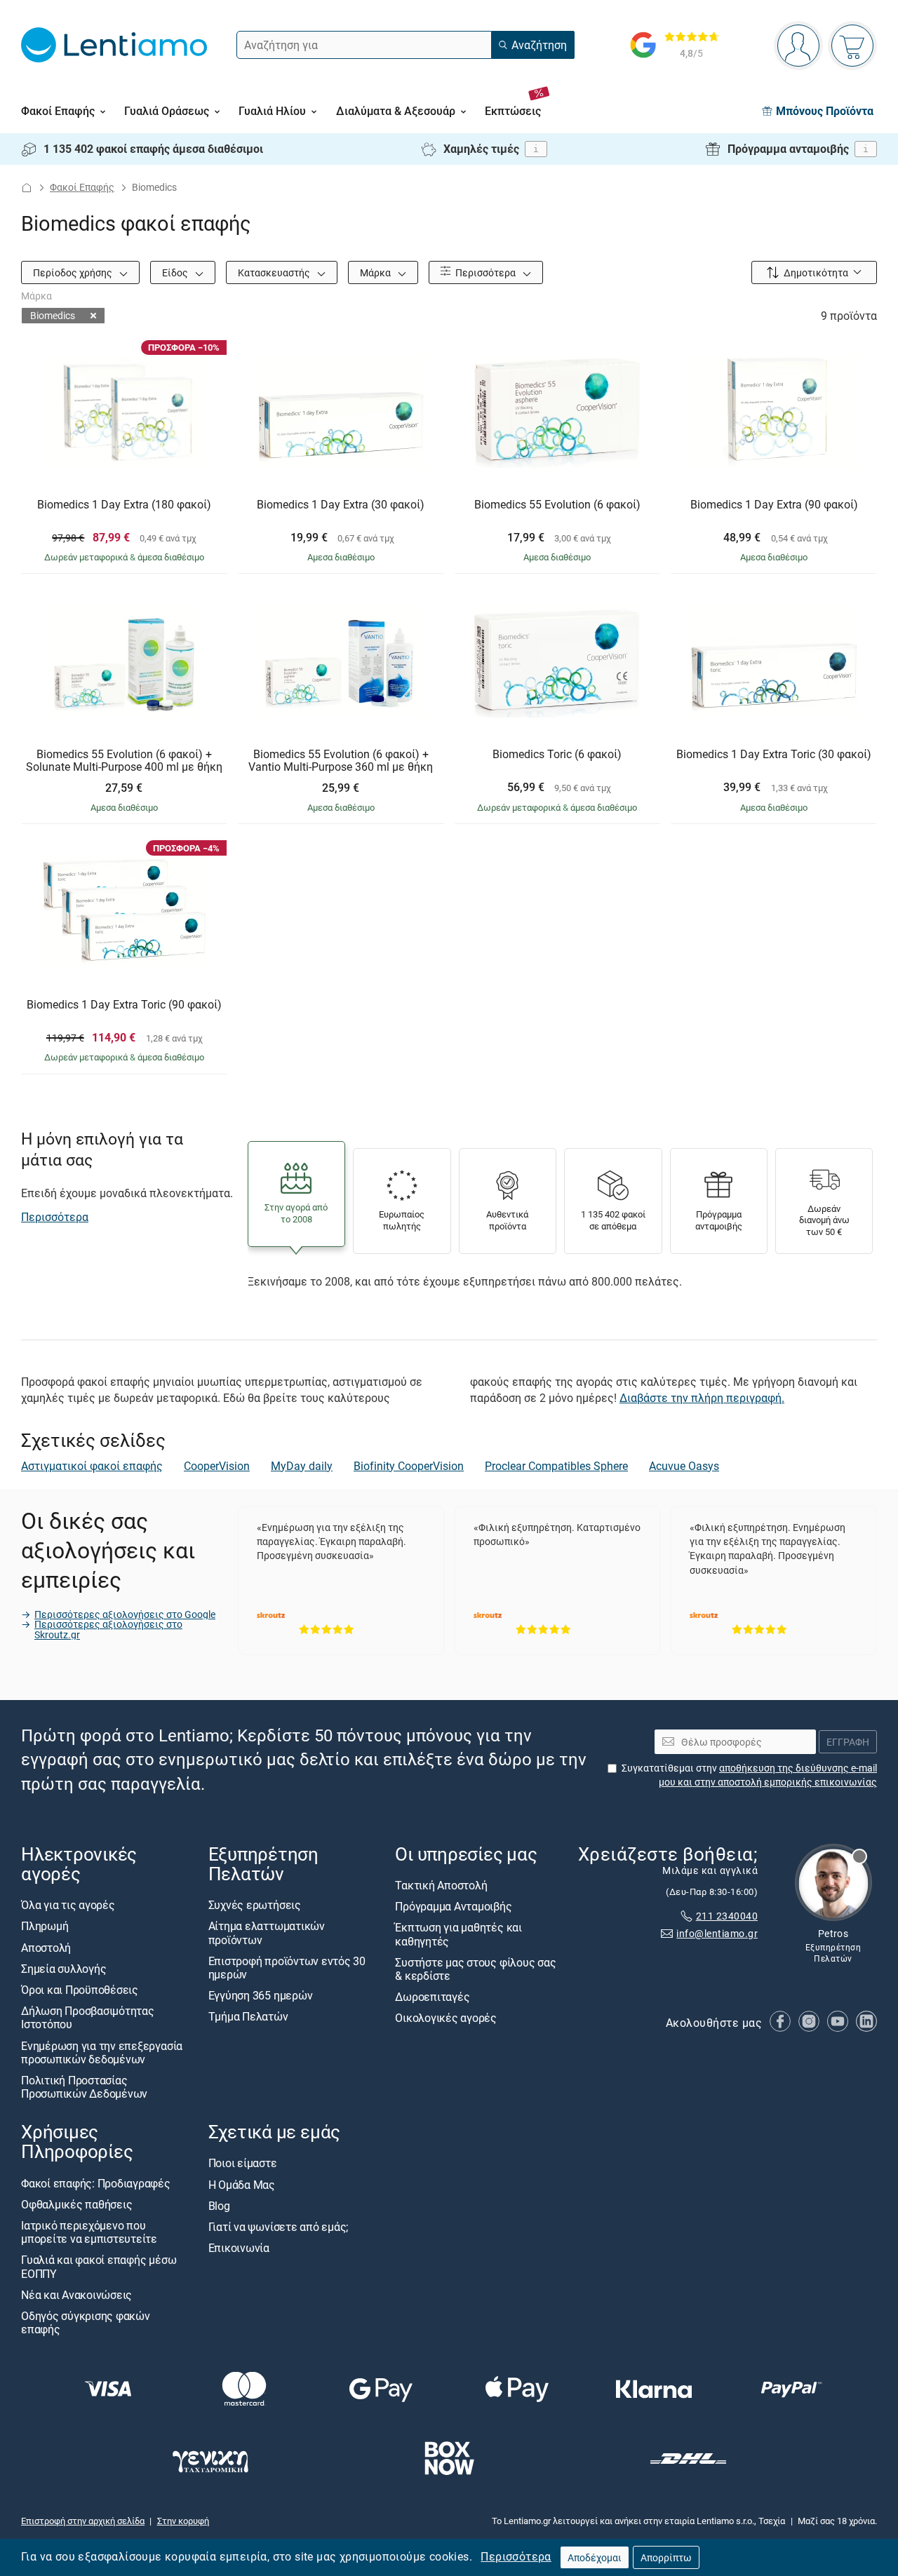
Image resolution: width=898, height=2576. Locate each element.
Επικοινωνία (239, 2248)
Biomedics (53, 315)
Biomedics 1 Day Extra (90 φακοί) (774, 505)
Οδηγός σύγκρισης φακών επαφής (86, 2322)
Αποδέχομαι (595, 2557)
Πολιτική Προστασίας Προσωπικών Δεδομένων (84, 2087)
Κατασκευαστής (275, 272)
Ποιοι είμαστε (243, 2163)
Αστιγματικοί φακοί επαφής (92, 1466)
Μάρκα (376, 272)
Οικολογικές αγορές (446, 2018)
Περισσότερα (516, 2556)
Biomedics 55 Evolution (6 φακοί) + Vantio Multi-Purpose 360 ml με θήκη (341, 761)
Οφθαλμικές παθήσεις (76, 2204)
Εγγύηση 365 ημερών (261, 1995)
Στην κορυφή (183, 2521)
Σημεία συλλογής (63, 1968)
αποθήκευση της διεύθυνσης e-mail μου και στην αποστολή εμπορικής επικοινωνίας (768, 1775)
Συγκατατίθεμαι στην (749, 1775)
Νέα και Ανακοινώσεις (76, 2294)
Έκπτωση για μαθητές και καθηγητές (458, 1934)
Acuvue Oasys (684, 1466)
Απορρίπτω (666, 2557)
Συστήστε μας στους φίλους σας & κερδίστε (475, 1968)
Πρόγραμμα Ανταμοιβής (453, 1906)
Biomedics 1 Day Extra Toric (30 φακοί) (774, 755)
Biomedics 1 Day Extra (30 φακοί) (341, 505)
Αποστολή (46, 1947)
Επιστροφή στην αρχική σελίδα (83, 2521)
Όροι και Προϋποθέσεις (80, 1990)
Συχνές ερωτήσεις (255, 1905)
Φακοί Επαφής (82, 187)
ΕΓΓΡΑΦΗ (848, 1741)
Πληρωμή (45, 1926)
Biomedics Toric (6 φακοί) (557, 755)
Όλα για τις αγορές (68, 1905)
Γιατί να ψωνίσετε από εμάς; (279, 2227)
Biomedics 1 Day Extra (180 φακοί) (124, 505)
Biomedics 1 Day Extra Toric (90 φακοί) (124, 1005)
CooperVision (217, 1466)
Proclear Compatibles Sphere (556, 1466)
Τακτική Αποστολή (441, 1885)
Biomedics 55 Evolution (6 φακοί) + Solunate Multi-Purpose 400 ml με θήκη (124, 761)
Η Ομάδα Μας (242, 2184)
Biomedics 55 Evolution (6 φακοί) (557, 505)
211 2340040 (727, 1916)
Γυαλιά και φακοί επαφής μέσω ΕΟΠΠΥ (99, 2266)
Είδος (176, 272)
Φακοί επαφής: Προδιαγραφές (96, 2183)
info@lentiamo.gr (717, 1933)
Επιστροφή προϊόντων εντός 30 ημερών (287, 1967)
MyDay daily (302, 1466)
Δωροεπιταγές (432, 1997)
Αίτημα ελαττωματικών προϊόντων (267, 1933)
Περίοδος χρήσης (74, 272)
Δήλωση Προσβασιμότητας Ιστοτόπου (88, 2017)
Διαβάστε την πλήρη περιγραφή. (702, 1398)
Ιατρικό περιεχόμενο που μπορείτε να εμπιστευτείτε (89, 2232)
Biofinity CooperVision (409, 1466)
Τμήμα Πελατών (248, 2016)
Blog (219, 2205)
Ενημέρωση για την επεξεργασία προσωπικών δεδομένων (102, 2052)
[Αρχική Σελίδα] (27, 188)
